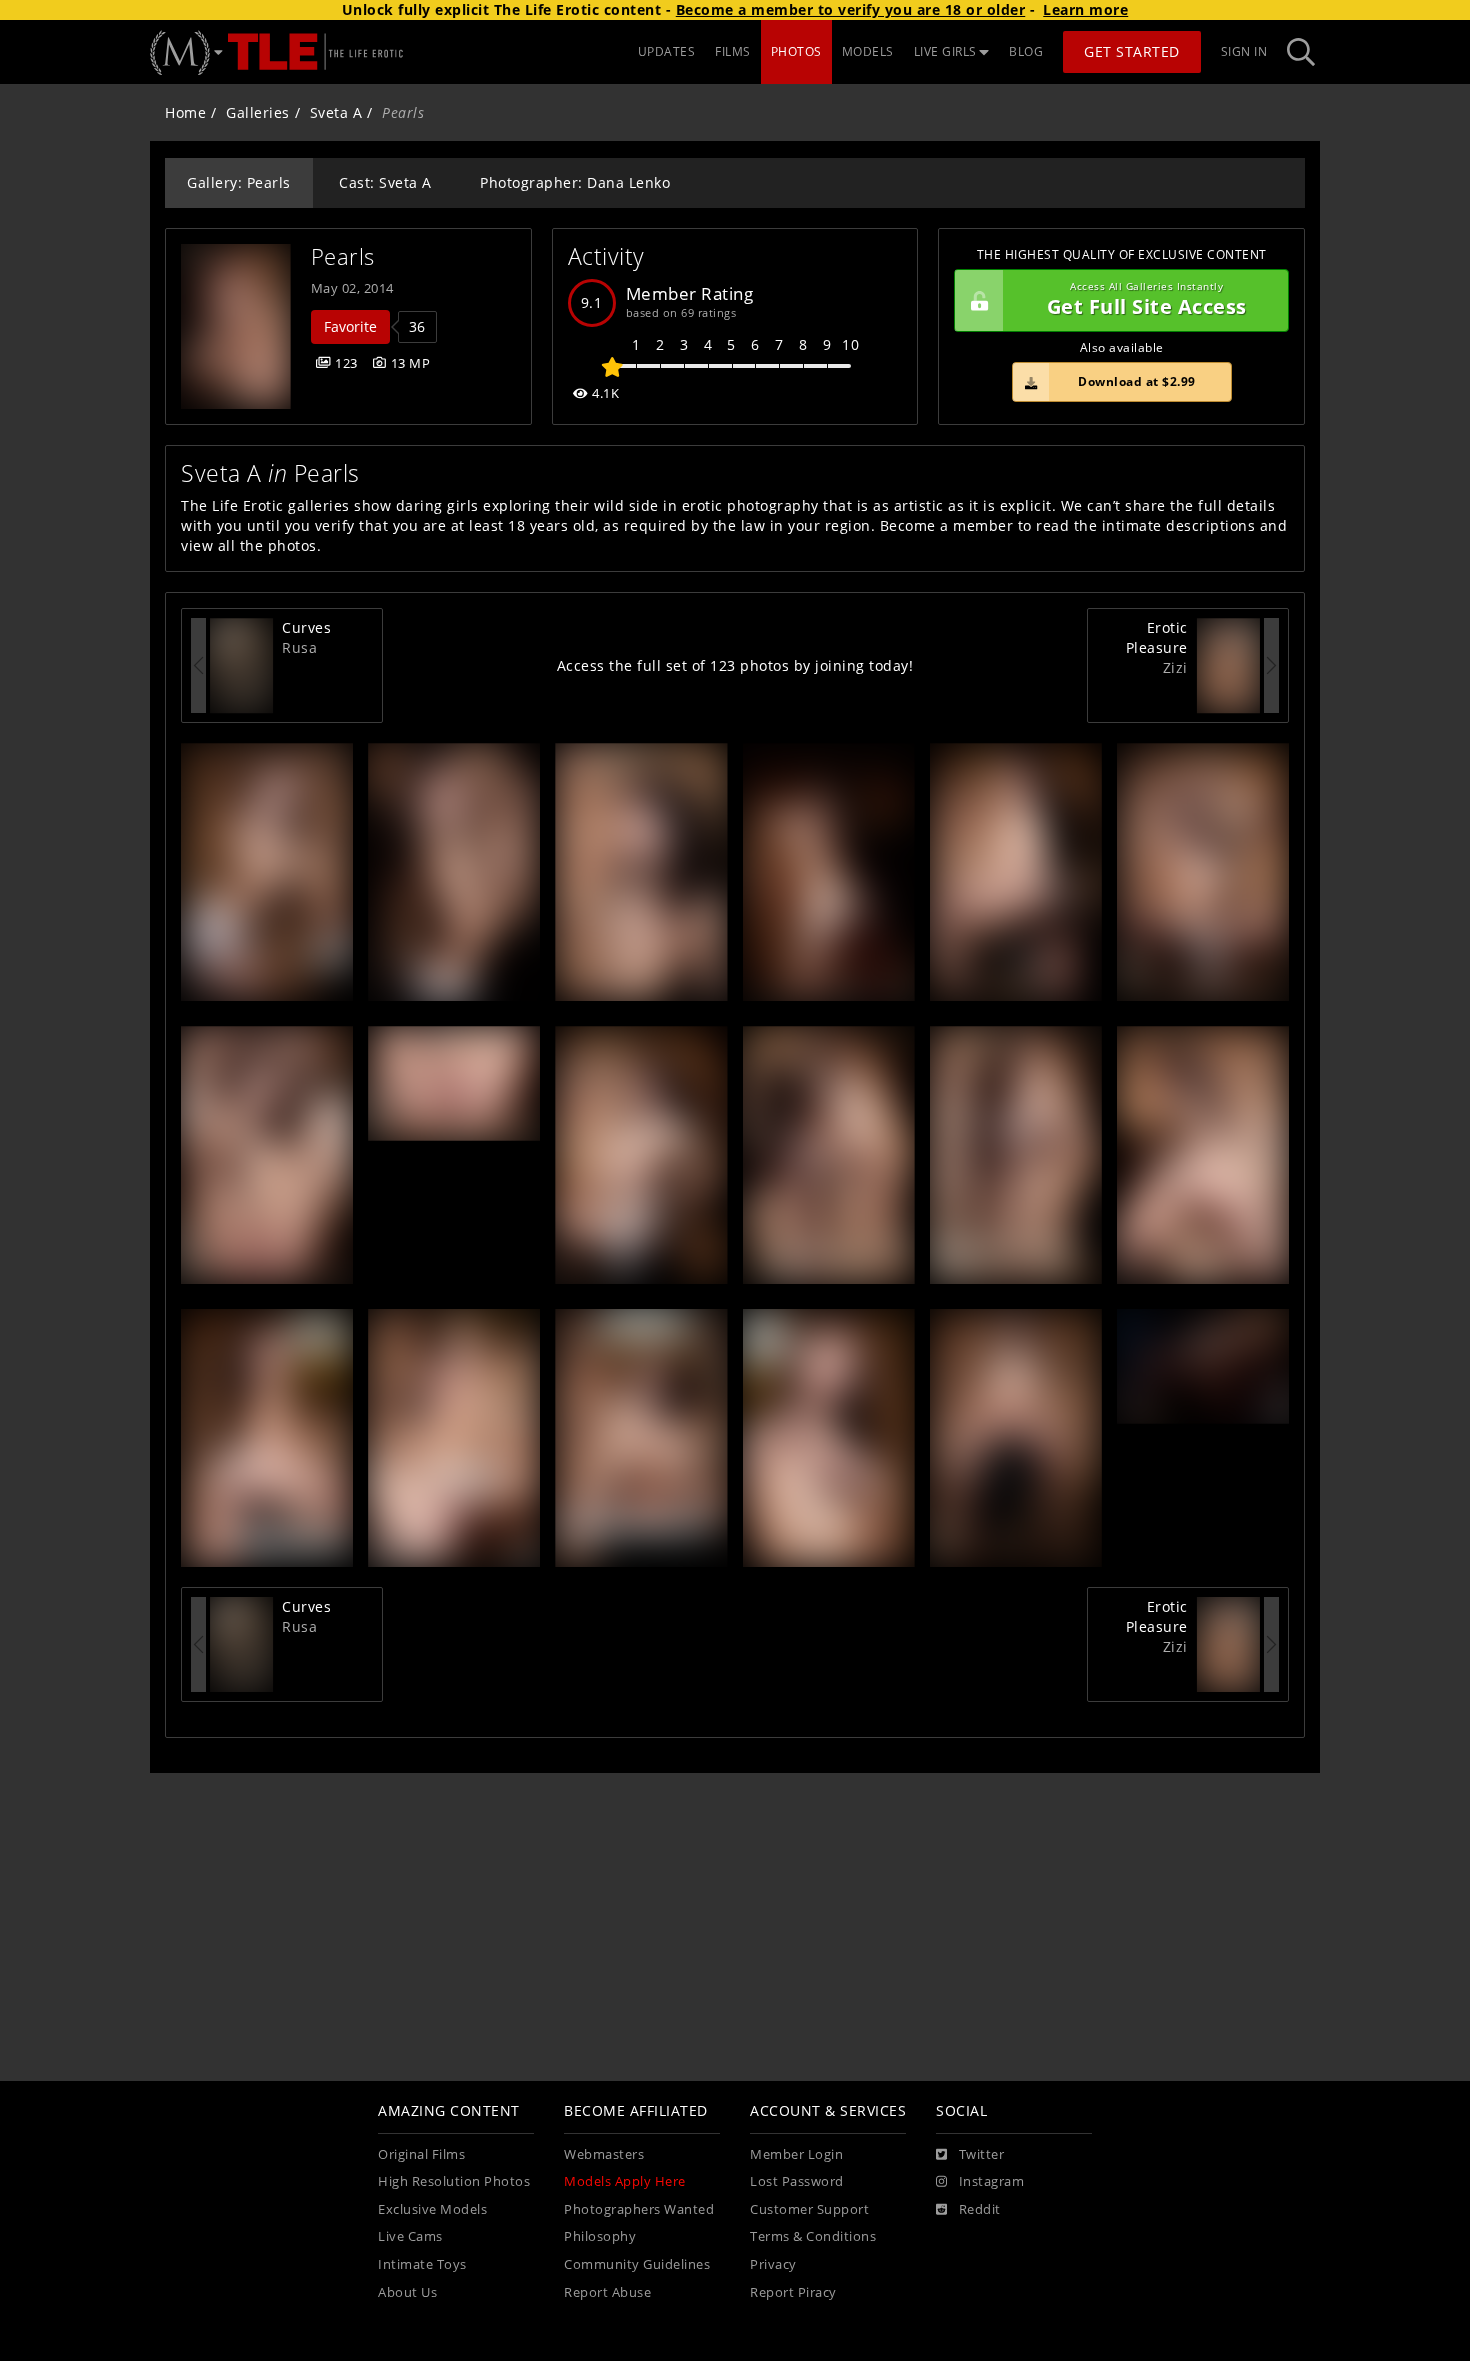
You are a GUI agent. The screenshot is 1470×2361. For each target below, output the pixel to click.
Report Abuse (607, 2292)
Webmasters (604, 2154)
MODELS (868, 51)
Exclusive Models (432, 2209)
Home (185, 112)
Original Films (421, 2154)
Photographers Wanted (639, 2209)
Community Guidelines (637, 2264)
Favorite (350, 326)
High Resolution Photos (454, 2181)
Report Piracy (793, 2292)
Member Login (796, 2154)
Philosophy (600, 2236)
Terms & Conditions (813, 2236)
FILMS (733, 51)
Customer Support (809, 2209)
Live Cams (410, 2236)
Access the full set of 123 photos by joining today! (735, 665)
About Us (407, 2292)
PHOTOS (796, 51)
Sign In (1244, 51)
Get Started (1132, 51)
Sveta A (336, 112)
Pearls (343, 256)
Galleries (258, 112)
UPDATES (667, 51)
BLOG (1026, 51)
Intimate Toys (422, 2264)
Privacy (773, 2264)
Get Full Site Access (1147, 300)
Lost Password (797, 2181)
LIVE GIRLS (945, 51)
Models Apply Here (625, 2181)
